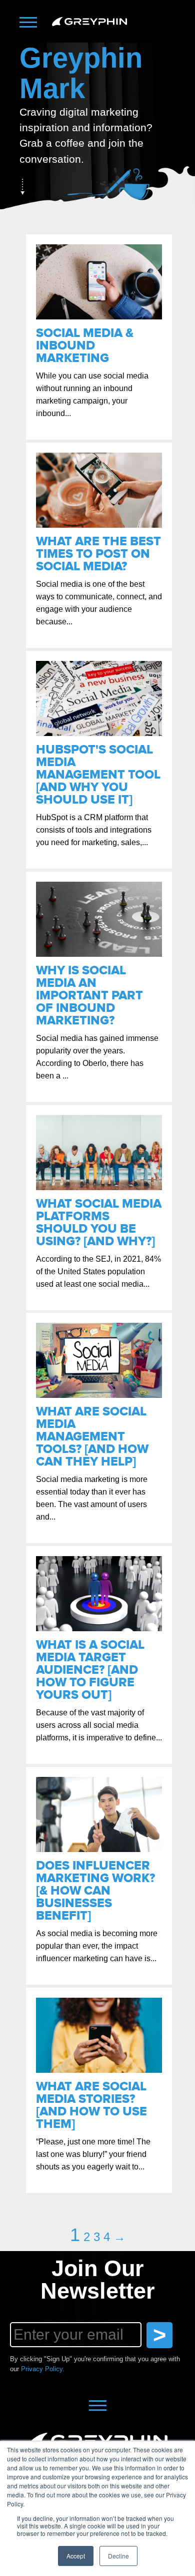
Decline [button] (118, 2556)
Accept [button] (76, 2556)
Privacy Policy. (43, 2369)
